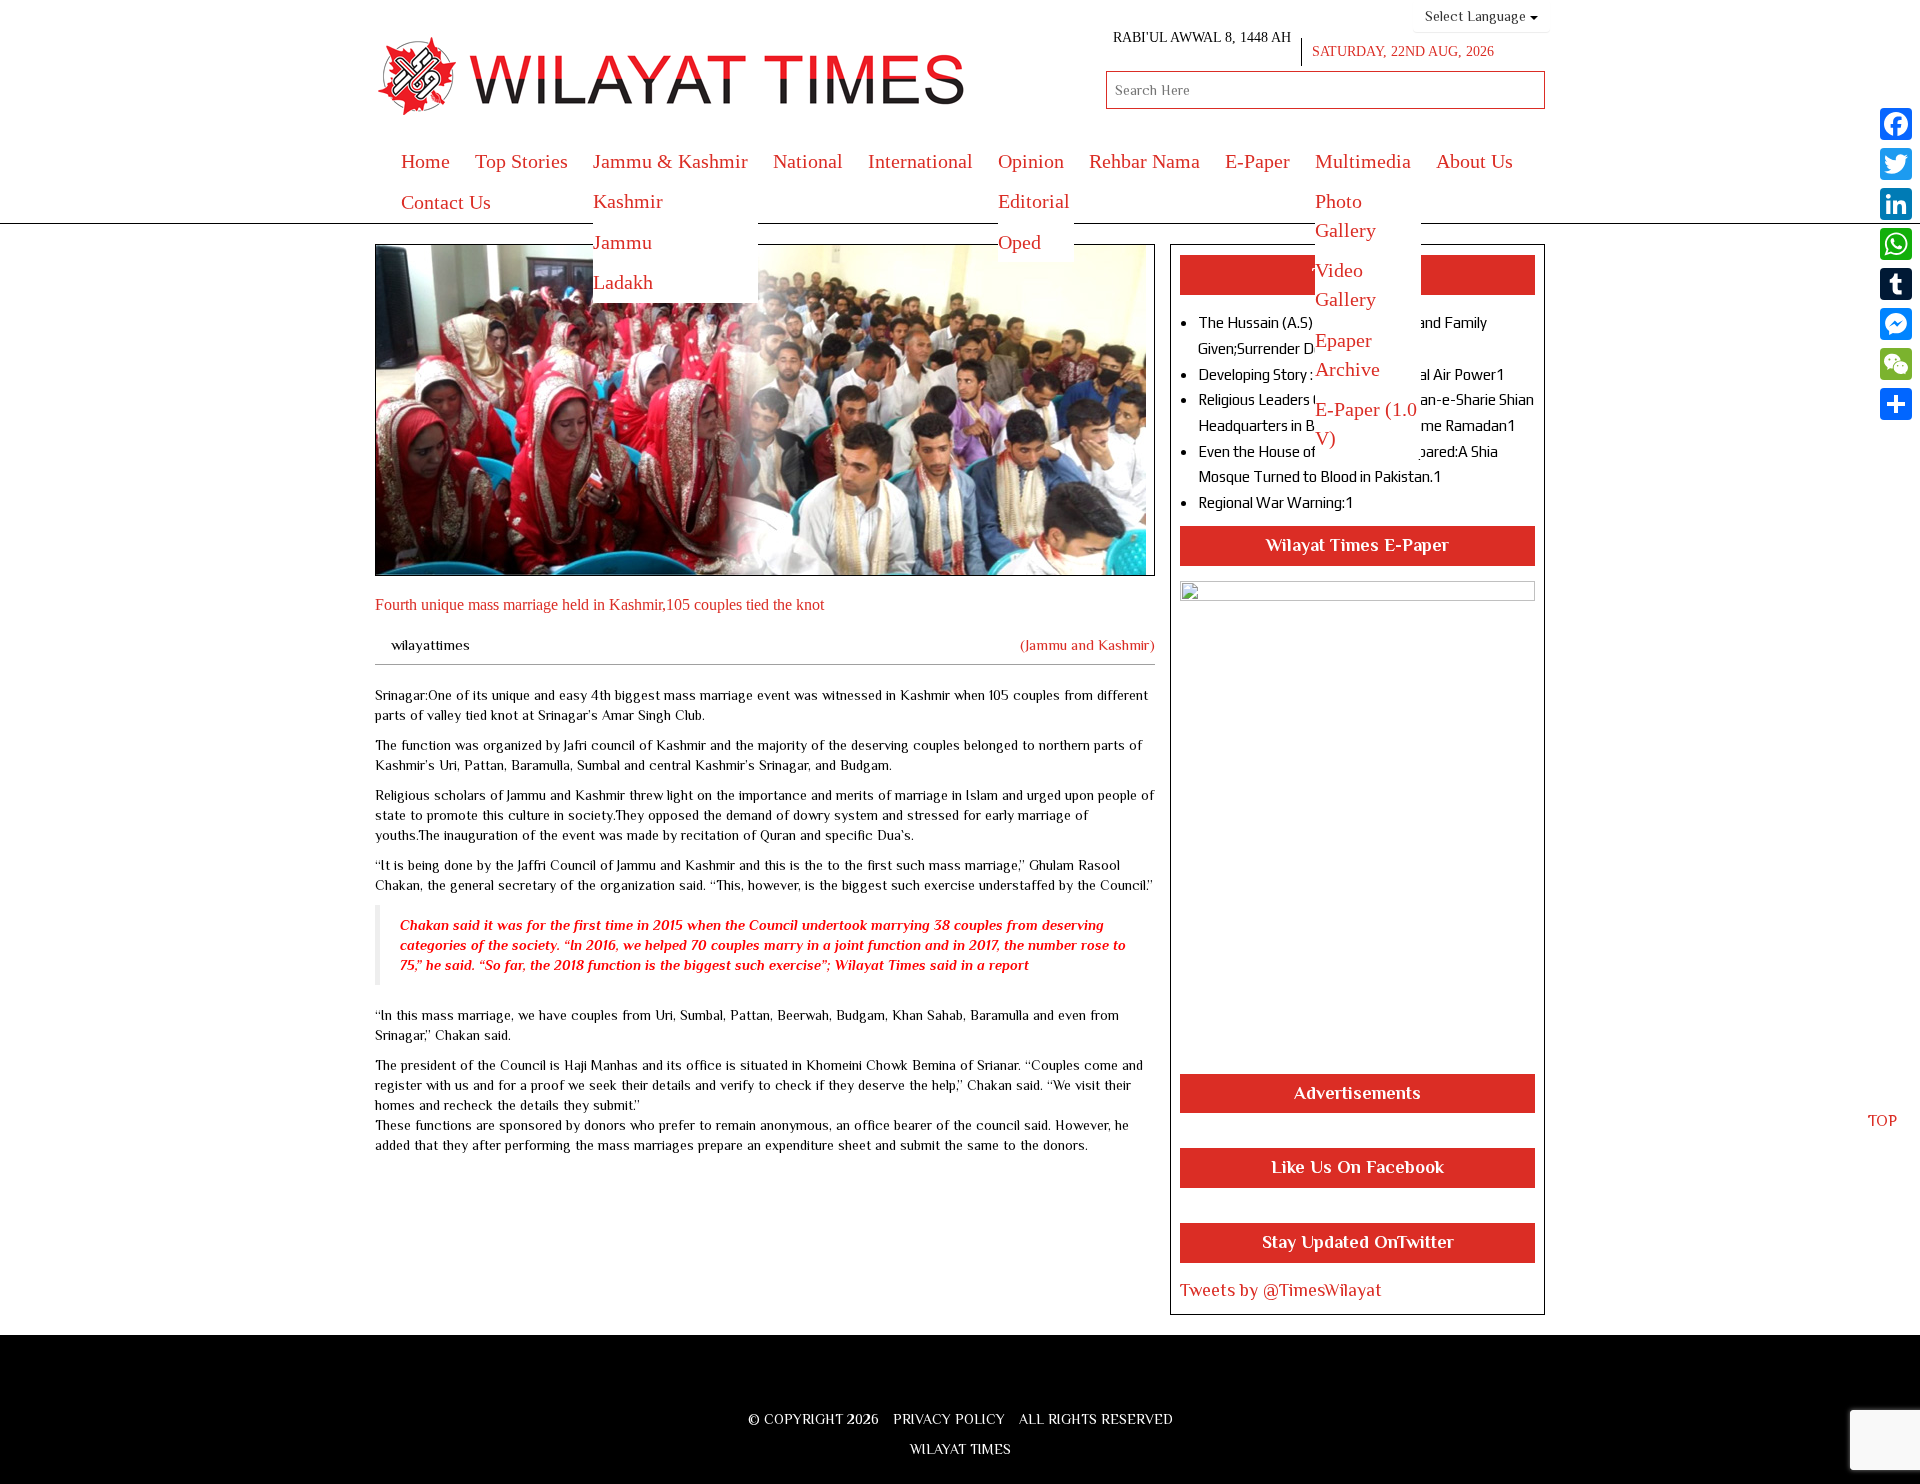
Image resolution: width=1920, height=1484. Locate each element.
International (920, 161)
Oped (1019, 242)
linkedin (1037, 1384)
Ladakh (623, 282)
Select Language (1477, 16)
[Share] (1896, 404)
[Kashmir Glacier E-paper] (1357, 827)
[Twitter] (1896, 164)
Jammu (622, 242)
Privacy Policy (949, 1419)
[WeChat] (1896, 364)
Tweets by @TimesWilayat (1281, 1290)
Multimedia (1363, 161)
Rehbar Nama (1144, 161)
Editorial (1034, 201)
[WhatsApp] (1896, 244)
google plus (965, 1387)
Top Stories (521, 161)
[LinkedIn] (1896, 204)
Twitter (930, 1384)
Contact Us (446, 202)
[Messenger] (1896, 324)
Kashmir (628, 201)
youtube (1002, 1384)
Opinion (1031, 161)
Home (425, 161)
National (808, 161)
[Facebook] (1896, 124)
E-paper (1257, 161)
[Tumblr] (1896, 284)
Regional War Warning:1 (1276, 502)
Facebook (899, 1384)
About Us (1474, 161)
